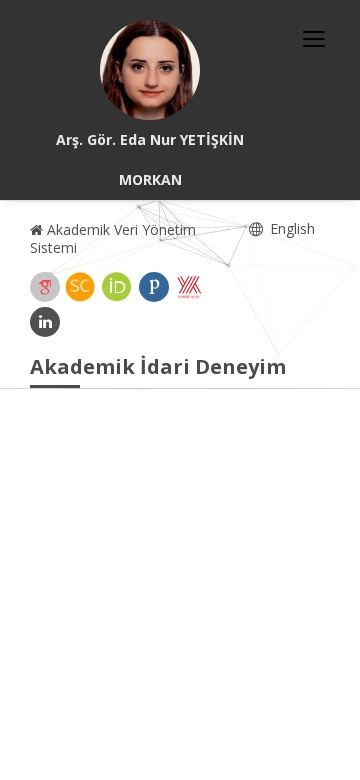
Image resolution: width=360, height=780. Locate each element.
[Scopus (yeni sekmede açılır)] (80, 287)
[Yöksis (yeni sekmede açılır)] (189, 287)
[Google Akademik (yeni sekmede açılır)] (45, 287)
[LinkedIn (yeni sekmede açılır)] (45, 322)
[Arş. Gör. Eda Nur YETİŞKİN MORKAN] (150, 70)
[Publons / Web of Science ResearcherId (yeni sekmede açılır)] (154, 287)
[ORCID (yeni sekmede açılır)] (117, 287)
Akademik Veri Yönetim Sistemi (113, 238)
